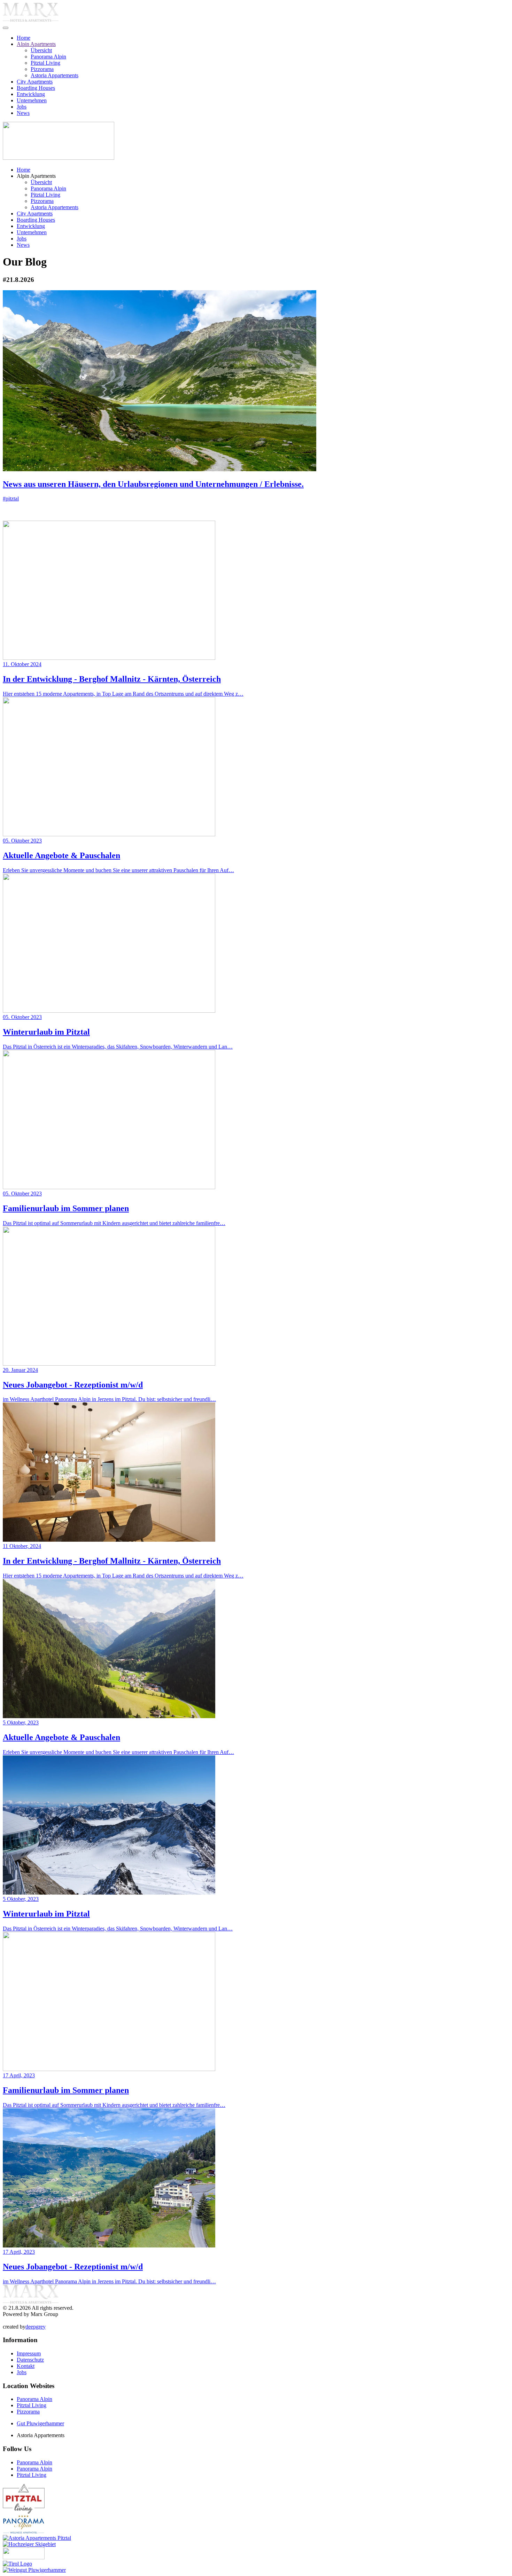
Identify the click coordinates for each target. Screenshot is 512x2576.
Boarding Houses (36, 88)
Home (24, 38)
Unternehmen (32, 100)
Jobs (22, 107)
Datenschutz (30, 2360)
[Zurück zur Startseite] (31, 20)
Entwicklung (31, 94)
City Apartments (35, 82)
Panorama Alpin (48, 57)
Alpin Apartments (36, 44)
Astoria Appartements (55, 75)
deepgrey (36, 2327)
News (23, 113)
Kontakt (26, 2366)
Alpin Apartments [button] (36, 176)
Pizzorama (42, 69)
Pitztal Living (45, 63)
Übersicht (41, 50)
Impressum (29, 2353)
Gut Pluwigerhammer (40, 2423)
